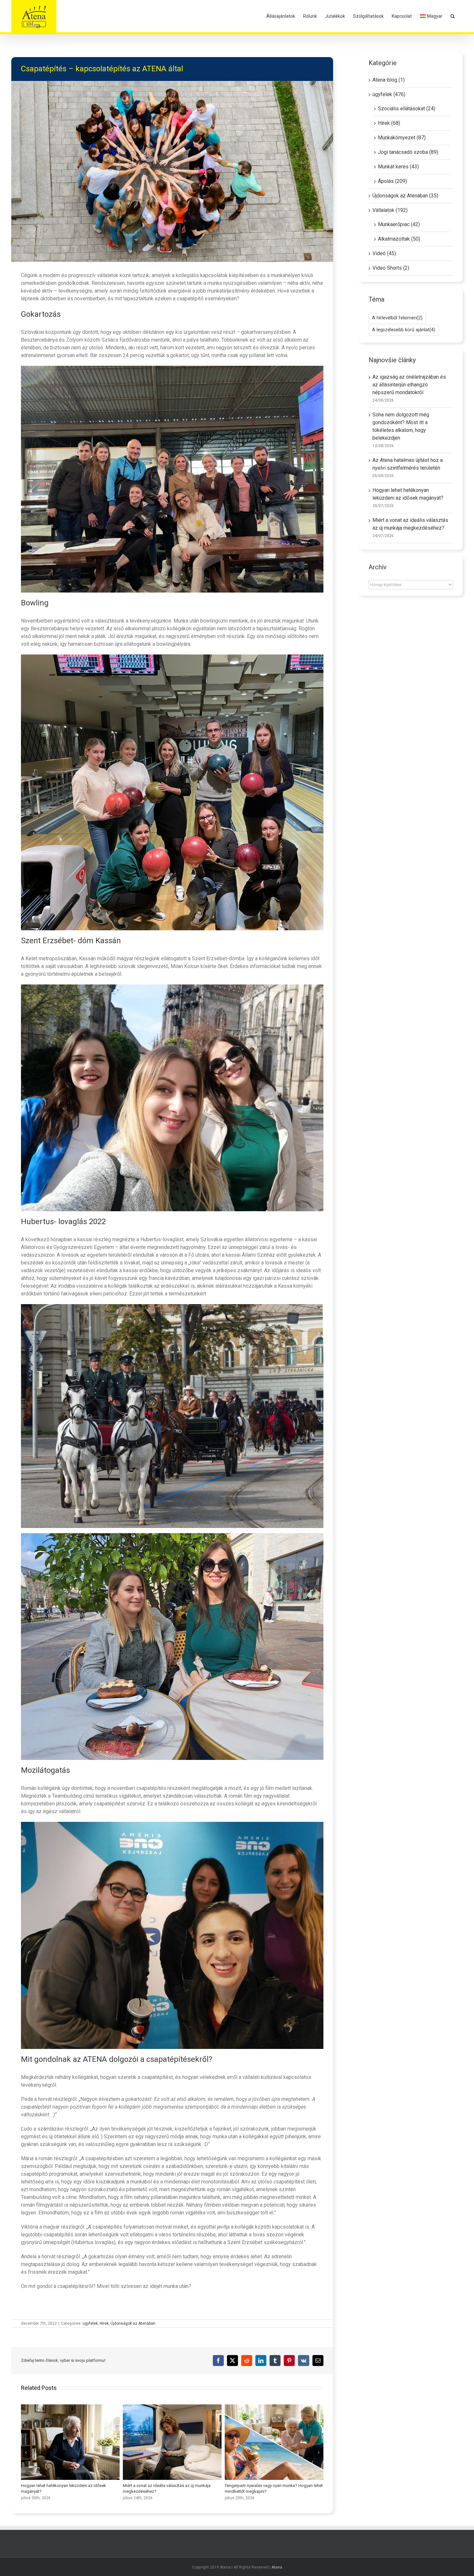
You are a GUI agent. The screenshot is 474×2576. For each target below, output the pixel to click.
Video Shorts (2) (391, 268)
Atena (277, 2567)
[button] (453, 16)
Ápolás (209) (392, 181)
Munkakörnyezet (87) (402, 138)
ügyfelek (90, 2323)
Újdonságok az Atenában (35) (405, 196)
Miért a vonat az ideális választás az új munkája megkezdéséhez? (172, 2442)
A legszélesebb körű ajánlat (404, 330)
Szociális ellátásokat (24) (407, 109)
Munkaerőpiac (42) (399, 224)
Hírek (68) (389, 123)
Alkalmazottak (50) (399, 239)
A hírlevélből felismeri (397, 318)
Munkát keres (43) (398, 167)
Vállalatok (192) (390, 210)
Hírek (104, 2323)
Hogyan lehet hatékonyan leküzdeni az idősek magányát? (70, 2442)
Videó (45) (384, 253)
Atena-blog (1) (389, 80)
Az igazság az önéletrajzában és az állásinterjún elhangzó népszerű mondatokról (409, 385)
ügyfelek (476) (389, 94)
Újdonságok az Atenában (133, 2323)
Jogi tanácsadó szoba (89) (408, 152)
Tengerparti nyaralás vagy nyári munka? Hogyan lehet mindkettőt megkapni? (274, 2442)
